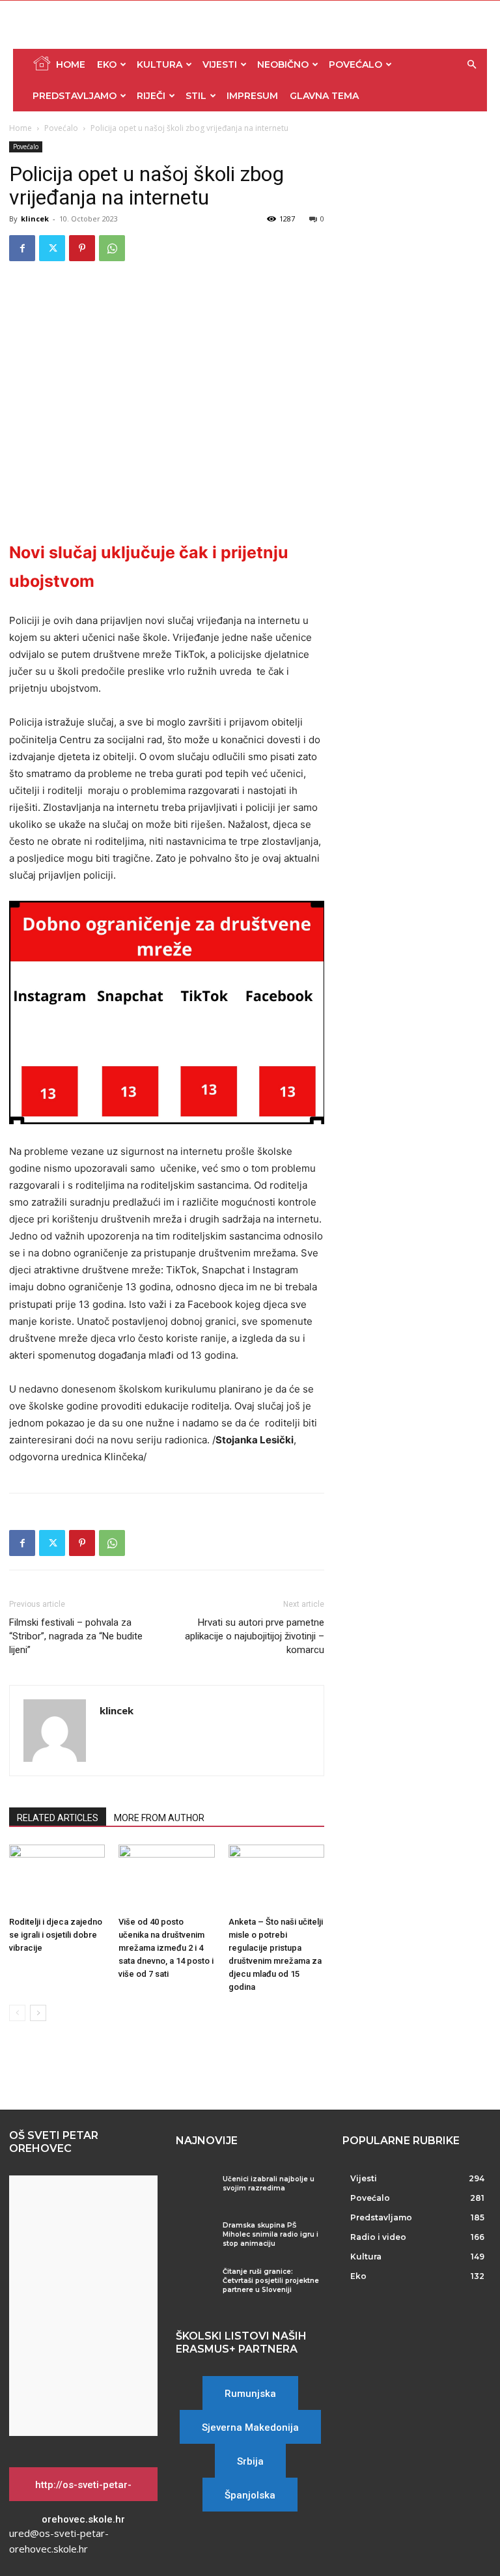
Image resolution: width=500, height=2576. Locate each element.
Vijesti (220, 64)
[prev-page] (17, 2013)
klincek (35, 219)
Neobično (283, 64)
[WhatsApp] (112, 248)
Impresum (252, 96)
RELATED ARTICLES (58, 1818)
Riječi (151, 96)
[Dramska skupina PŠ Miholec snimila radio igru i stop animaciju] (194, 2236)
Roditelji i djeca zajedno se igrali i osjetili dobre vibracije (56, 1935)
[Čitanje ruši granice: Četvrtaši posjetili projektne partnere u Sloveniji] (194, 2282)
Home (71, 64)
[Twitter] (52, 248)
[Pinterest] (82, 248)
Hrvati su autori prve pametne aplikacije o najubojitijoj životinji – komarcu (255, 1636)
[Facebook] (22, 248)
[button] (471, 65)
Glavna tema (324, 96)
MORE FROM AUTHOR (159, 1818)
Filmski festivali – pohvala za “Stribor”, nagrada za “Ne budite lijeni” (76, 1636)
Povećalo (355, 64)
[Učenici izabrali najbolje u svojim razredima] (194, 2189)
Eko (107, 64)
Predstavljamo (75, 96)
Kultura (160, 64)
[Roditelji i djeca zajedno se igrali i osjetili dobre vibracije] (57, 1877)
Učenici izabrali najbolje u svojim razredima (269, 2184)
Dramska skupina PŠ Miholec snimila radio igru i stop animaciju (271, 2234)
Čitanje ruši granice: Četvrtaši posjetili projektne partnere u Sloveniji (271, 2281)
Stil (196, 96)
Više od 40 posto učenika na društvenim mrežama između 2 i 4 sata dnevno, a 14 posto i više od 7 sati (166, 1948)
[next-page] (38, 2013)
